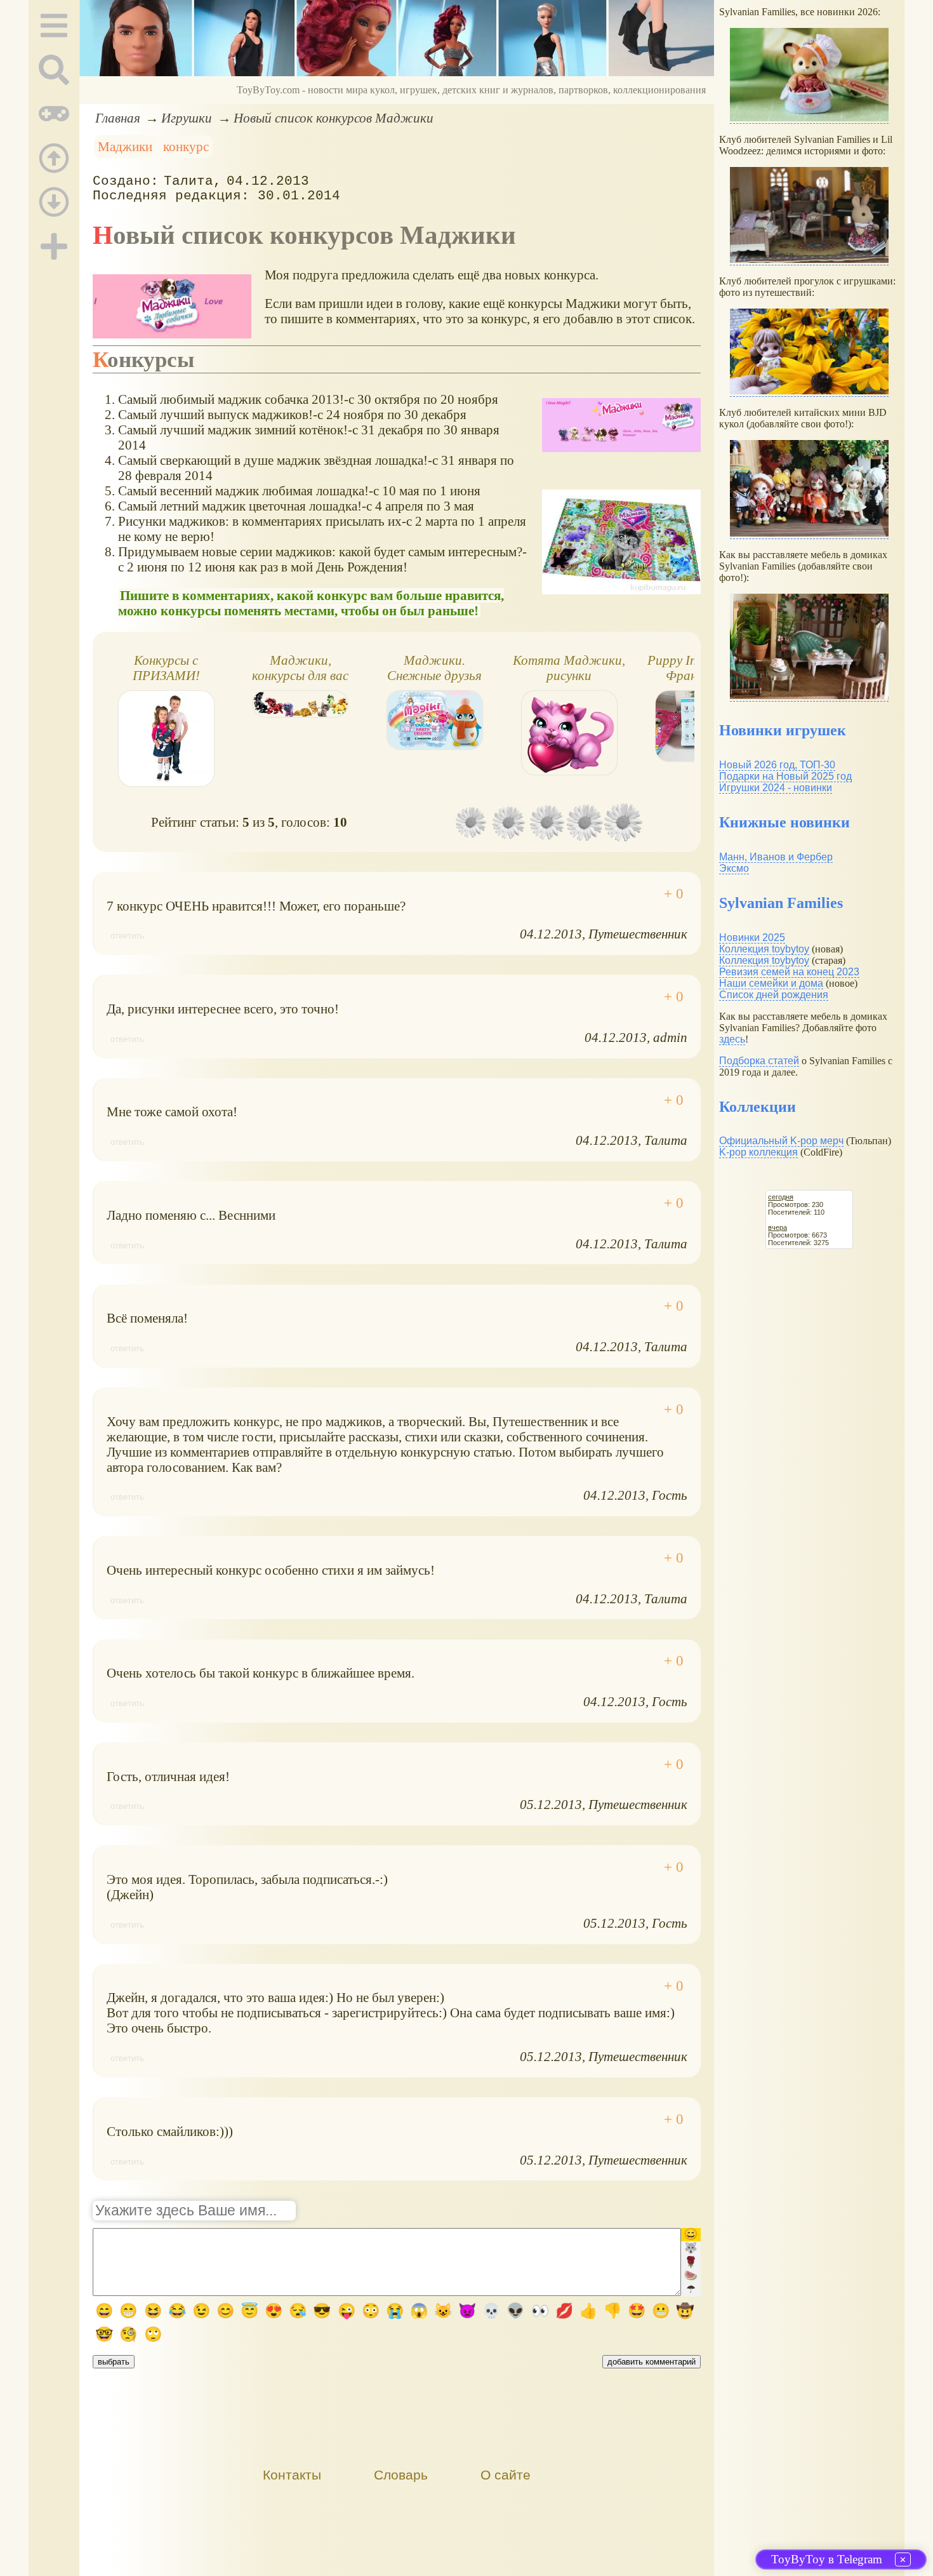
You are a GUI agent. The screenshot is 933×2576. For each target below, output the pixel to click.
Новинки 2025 (752, 938)
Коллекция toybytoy (764, 949)
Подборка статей (759, 1061)
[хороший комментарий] (674, 894)
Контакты (292, 2475)
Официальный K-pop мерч (781, 1141)
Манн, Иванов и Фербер (776, 857)
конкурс (186, 146)
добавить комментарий (652, 2362)
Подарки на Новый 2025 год (785, 776)
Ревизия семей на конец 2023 (789, 972)
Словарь (401, 2475)
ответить (127, 936)
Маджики (125, 146)
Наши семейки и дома (771, 983)
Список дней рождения (774, 995)
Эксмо (734, 868)
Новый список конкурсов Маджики (334, 118)
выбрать (114, 2362)
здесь (732, 1039)
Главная (118, 118)
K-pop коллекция (758, 1152)
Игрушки (187, 118)
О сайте (506, 2475)
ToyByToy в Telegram (827, 2559)
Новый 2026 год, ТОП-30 (777, 765)
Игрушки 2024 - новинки (776, 788)
